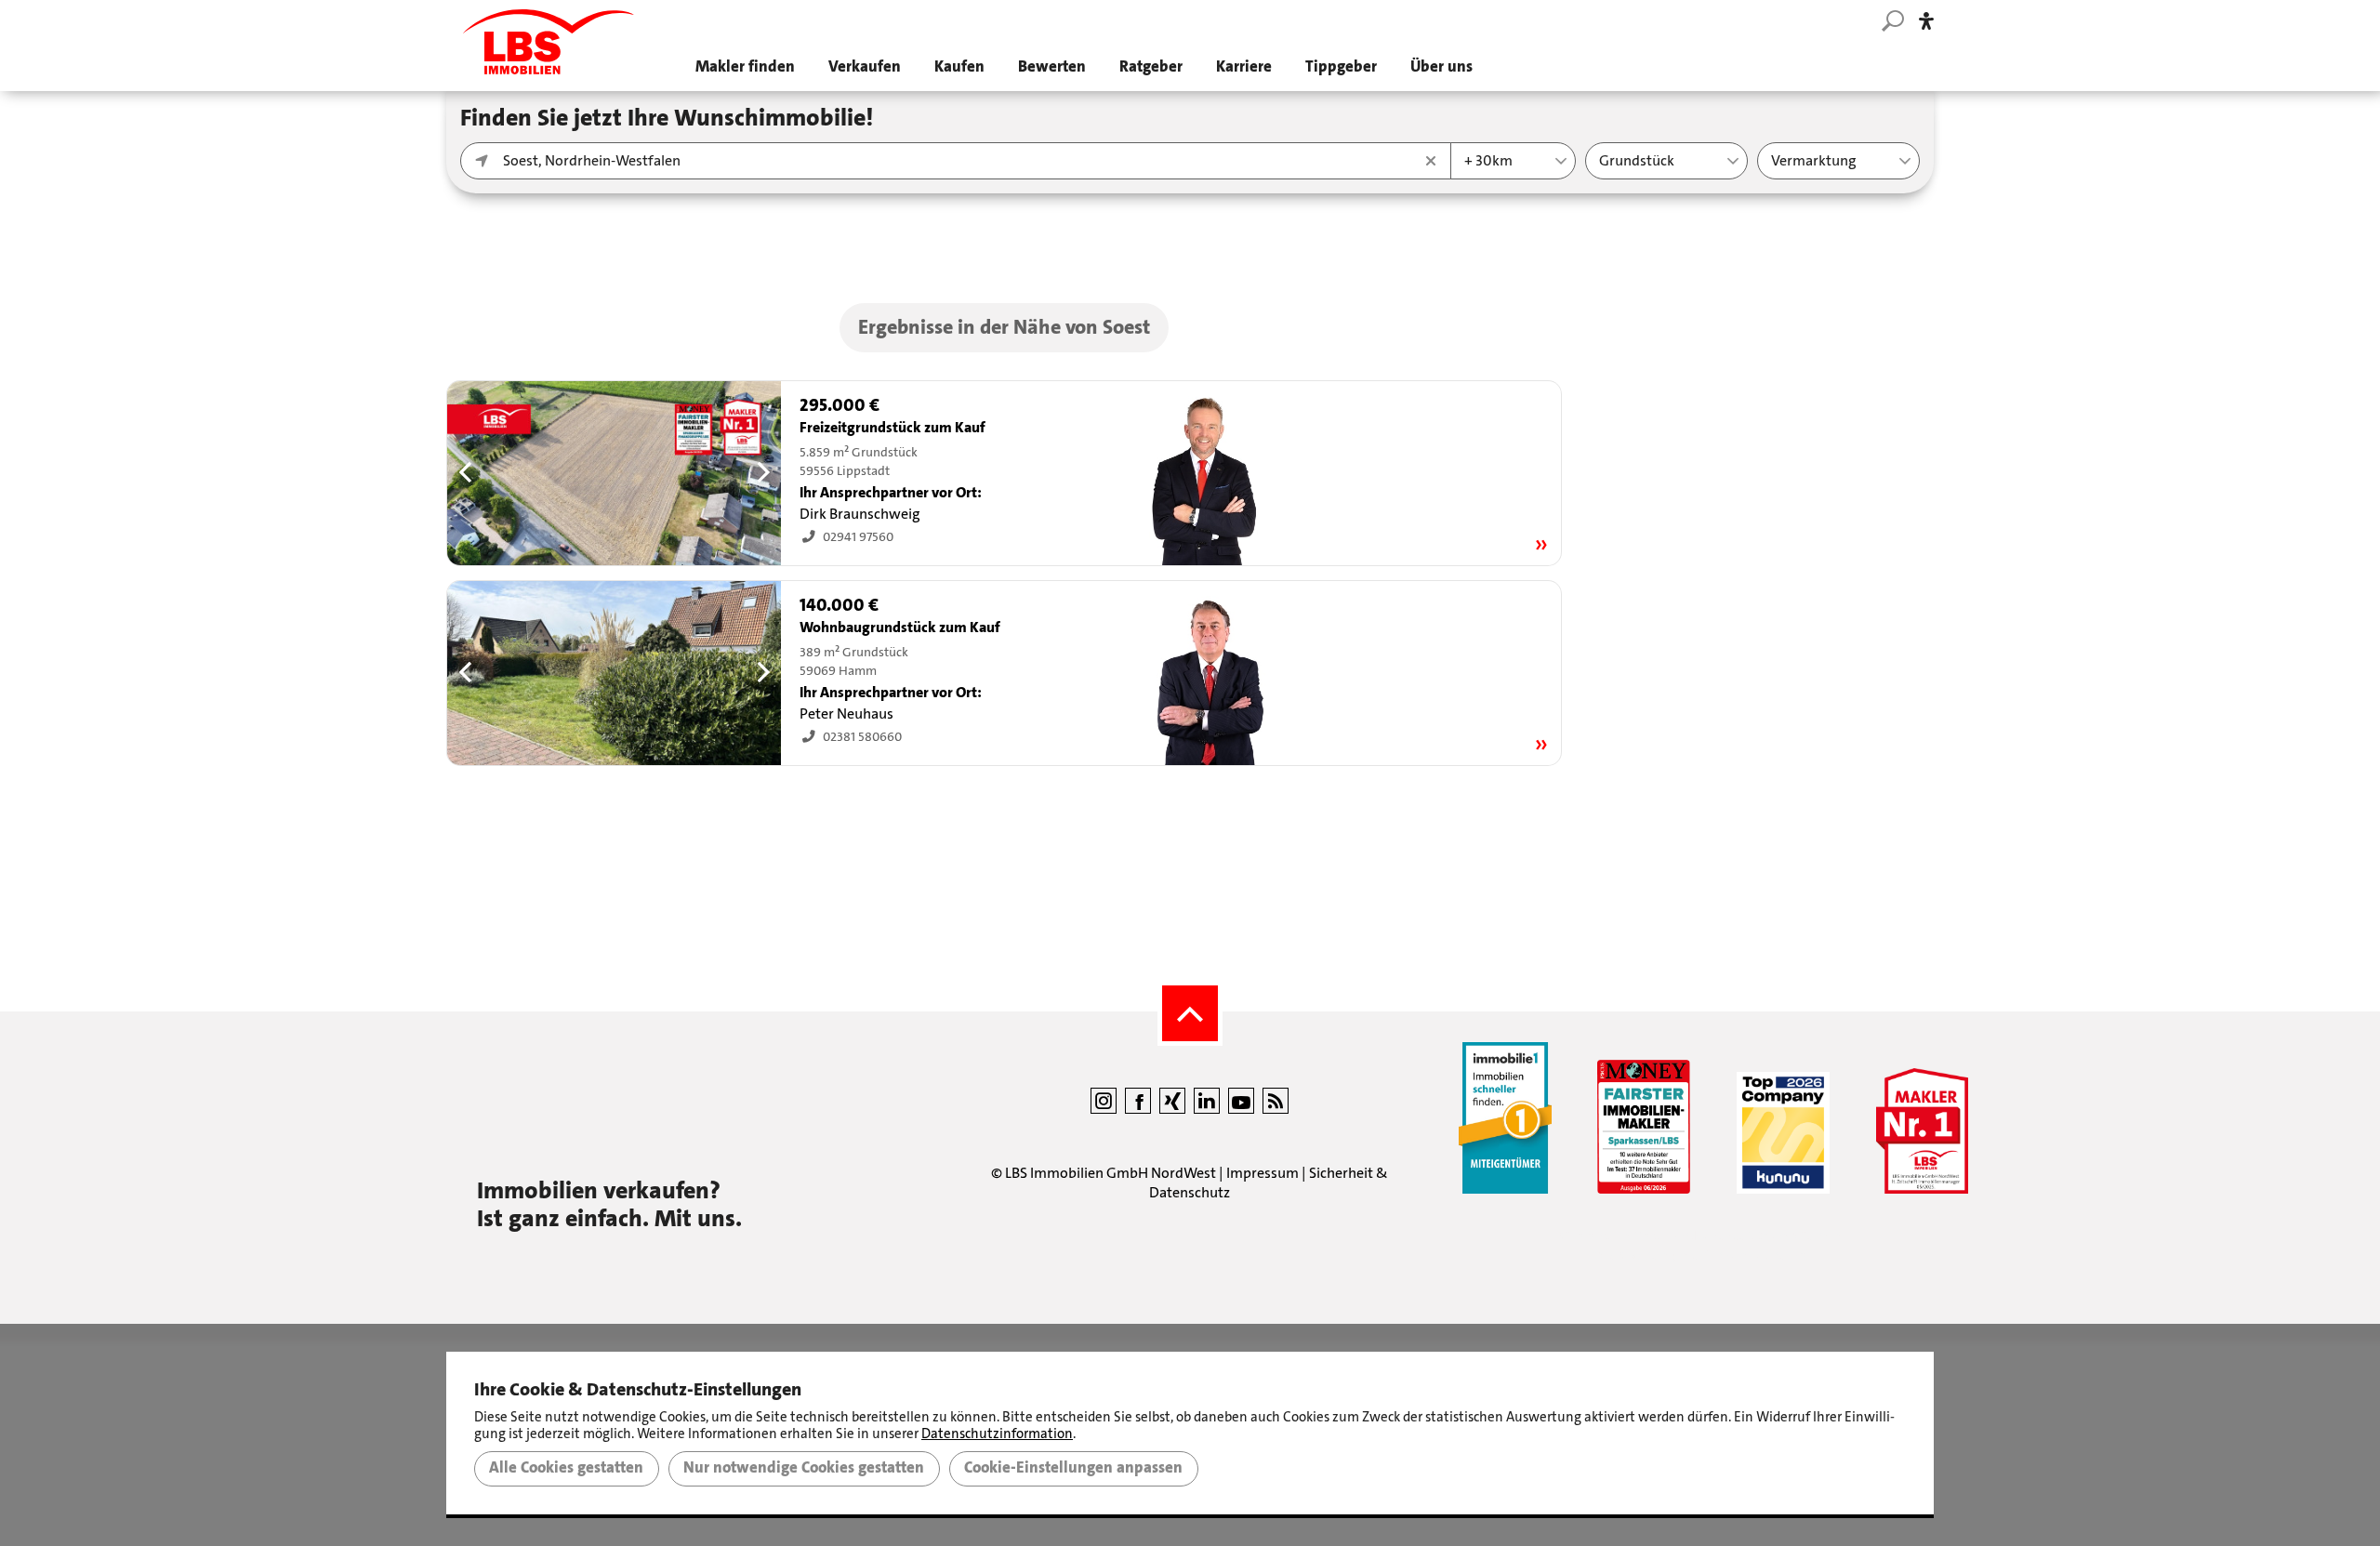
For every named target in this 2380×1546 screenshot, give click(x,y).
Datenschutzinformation (997, 1434)
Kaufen (959, 66)
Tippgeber (1341, 66)
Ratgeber (1151, 66)
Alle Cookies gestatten (566, 1468)
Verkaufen (865, 66)
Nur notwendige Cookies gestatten (804, 1468)
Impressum (1263, 1173)
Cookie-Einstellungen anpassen (1073, 1468)
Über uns (1441, 66)
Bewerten (1052, 66)
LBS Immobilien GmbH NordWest (1111, 1173)
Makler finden (745, 66)
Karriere (1244, 66)
